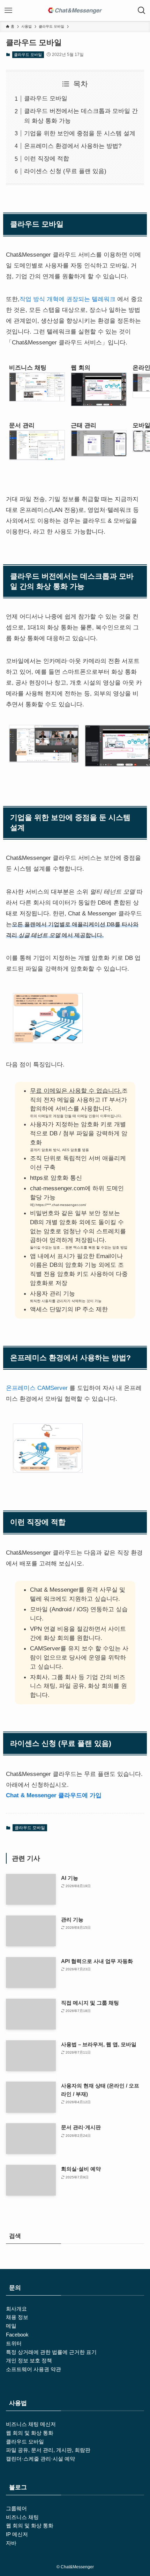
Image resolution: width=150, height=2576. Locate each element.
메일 (11, 2326)
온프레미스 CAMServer (37, 1388)
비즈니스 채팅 (22, 2517)
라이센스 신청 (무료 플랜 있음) (65, 171)
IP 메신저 (17, 2534)
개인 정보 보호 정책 (29, 2360)
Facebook (17, 2335)
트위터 (14, 2343)
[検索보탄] (142, 10)
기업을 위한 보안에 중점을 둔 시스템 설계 (80, 133)
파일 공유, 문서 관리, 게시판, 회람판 (48, 2450)
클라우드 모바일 (28, 55)
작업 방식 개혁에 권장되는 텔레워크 (67, 299)
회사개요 (16, 2309)
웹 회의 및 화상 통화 (30, 2433)
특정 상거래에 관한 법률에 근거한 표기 (51, 2352)
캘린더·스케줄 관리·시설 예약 (40, 2459)
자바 (11, 2543)
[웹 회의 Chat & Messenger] (75, 10)
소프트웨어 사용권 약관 (33, 2369)
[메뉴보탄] (8, 10)
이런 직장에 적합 (47, 158)
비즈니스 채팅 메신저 (31, 2424)
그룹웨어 (16, 2508)
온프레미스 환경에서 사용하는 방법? (73, 146)
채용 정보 (17, 2317)
